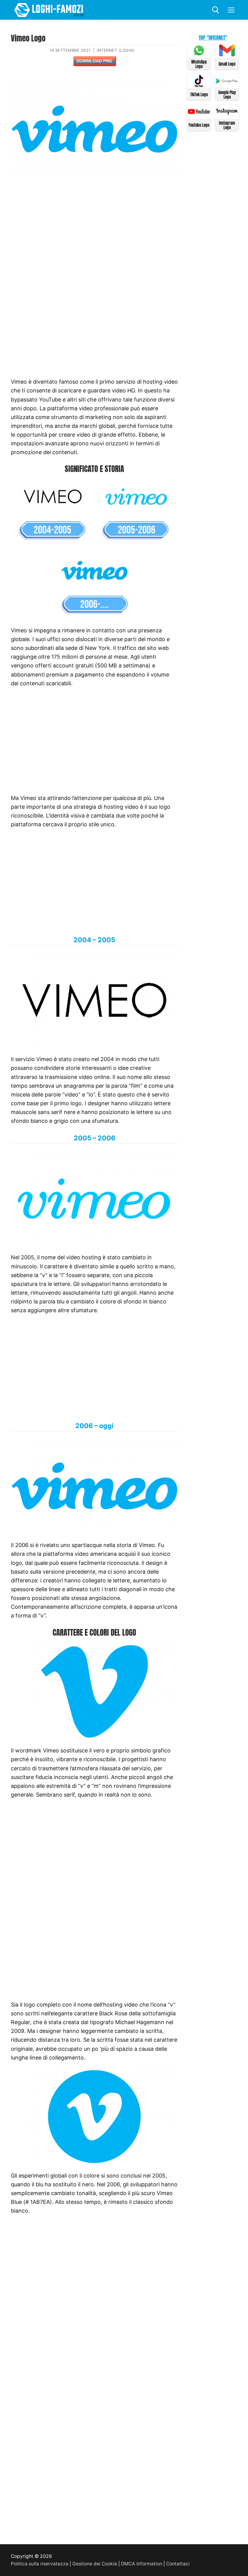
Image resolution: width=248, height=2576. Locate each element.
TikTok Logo (199, 95)
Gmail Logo (227, 64)
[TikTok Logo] (199, 85)
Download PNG (94, 61)
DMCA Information (142, 2564)
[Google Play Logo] (227, 85)
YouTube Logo (199, 125)
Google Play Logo (227, 95)
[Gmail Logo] (227, 55)
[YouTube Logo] (199, 116)
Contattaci (178, 2564)
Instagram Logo (227, 125)
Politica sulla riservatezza (40, 2564)
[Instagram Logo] (227, 116)
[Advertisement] (94, 229)
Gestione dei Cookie (95, 2564)
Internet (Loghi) (116, 50)
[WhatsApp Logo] (199, 55)
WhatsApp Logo (199, 64)
